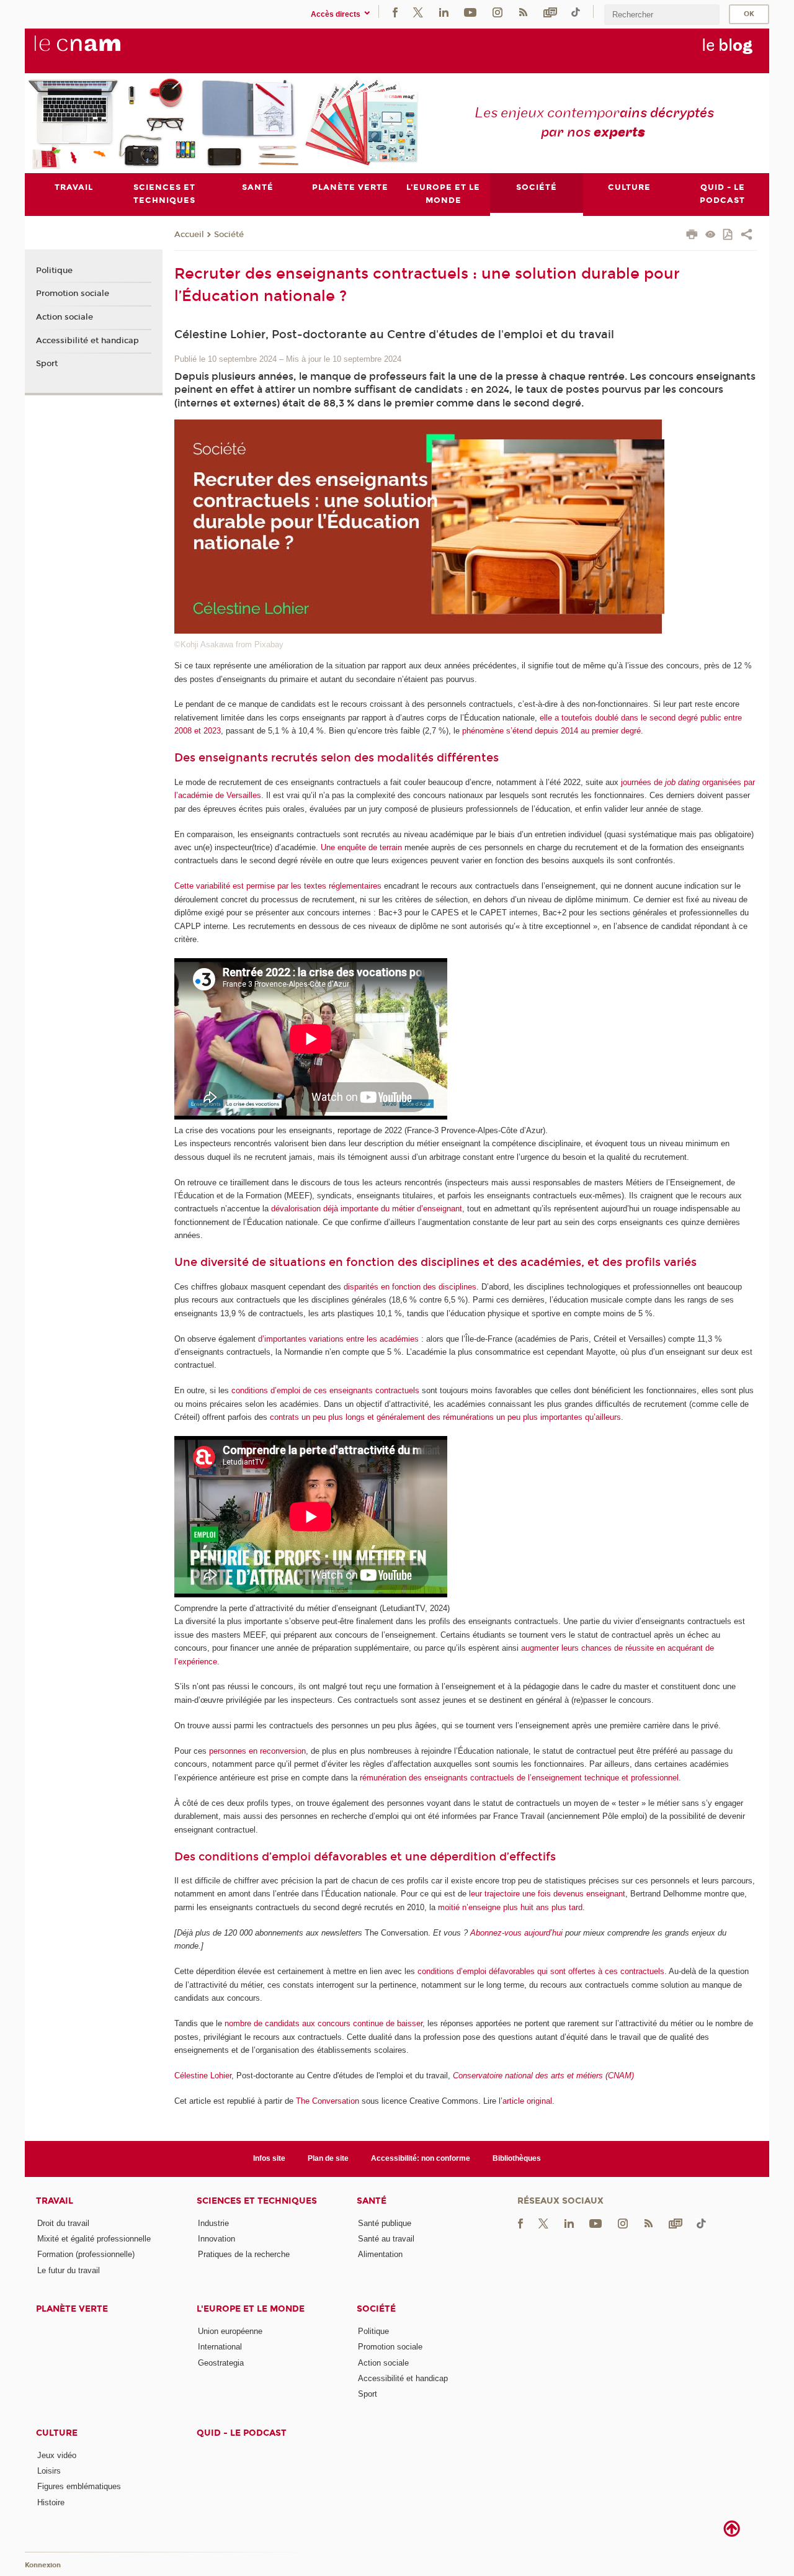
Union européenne (230, 2331)
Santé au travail (386, 2239)
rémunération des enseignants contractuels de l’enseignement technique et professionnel (519, 1778)
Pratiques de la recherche (244, 2254)
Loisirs (49, 2471)
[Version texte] (711, 236)
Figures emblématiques (79, 2486)
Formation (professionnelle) (86, 2254)
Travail (55, 2201)
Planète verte (72, 2309)
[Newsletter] (550, 11)
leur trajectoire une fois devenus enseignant (547, 1894)
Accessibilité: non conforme (421, 2158)
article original (527, 2101)
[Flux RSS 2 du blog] (523, 11)
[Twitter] (418, 11)
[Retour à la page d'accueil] (98, 50)
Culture (57, 2433)
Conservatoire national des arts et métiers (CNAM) (543, 2076)
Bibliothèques (517, 2158)
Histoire (51, 2502)
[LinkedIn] (444, 11)
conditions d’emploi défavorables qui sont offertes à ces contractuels (541, 1971)
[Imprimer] (692, 236)
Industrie (213, 2223)
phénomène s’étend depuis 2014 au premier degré (551, 731)
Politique (54, 271)
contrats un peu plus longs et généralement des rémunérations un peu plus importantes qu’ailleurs (445, 1417)
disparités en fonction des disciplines (410, 1287)
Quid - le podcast (242, 2433)
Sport (47, 364)
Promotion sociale (73, 294)
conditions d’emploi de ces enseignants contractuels (325, 1390)
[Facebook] (395, 11)
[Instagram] (497, 11)
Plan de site (328, 2158)
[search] (662, 15)
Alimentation (380, 2254)
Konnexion (43, 2565)
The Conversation (328, 2101)
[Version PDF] (729, 236)
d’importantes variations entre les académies (338, 1339)
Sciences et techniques (257, 2201)
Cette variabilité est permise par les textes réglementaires (278, 886)
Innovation (216, 2239)
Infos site (269, 2158)
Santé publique (385, 2223)
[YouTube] (470, 11)
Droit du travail (63, 2223)
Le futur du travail (69, 2270)
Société (229, 235)
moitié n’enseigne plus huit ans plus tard (510, 1907)
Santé (372, 2201)
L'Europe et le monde (251, 2309)
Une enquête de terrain (361, 847)
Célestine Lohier (203, 2076)
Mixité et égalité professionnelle (94, 2239)
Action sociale (65, 317)
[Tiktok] (576, 11)
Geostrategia (221, 2363)
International (220, 2347)
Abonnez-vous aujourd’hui (516, 1933)
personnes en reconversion (257, 1751)
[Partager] (747, 236)
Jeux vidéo (57, 2455)
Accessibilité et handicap (87, 341)
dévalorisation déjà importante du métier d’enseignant (367, 1209)
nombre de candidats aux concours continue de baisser (323, 2023)
